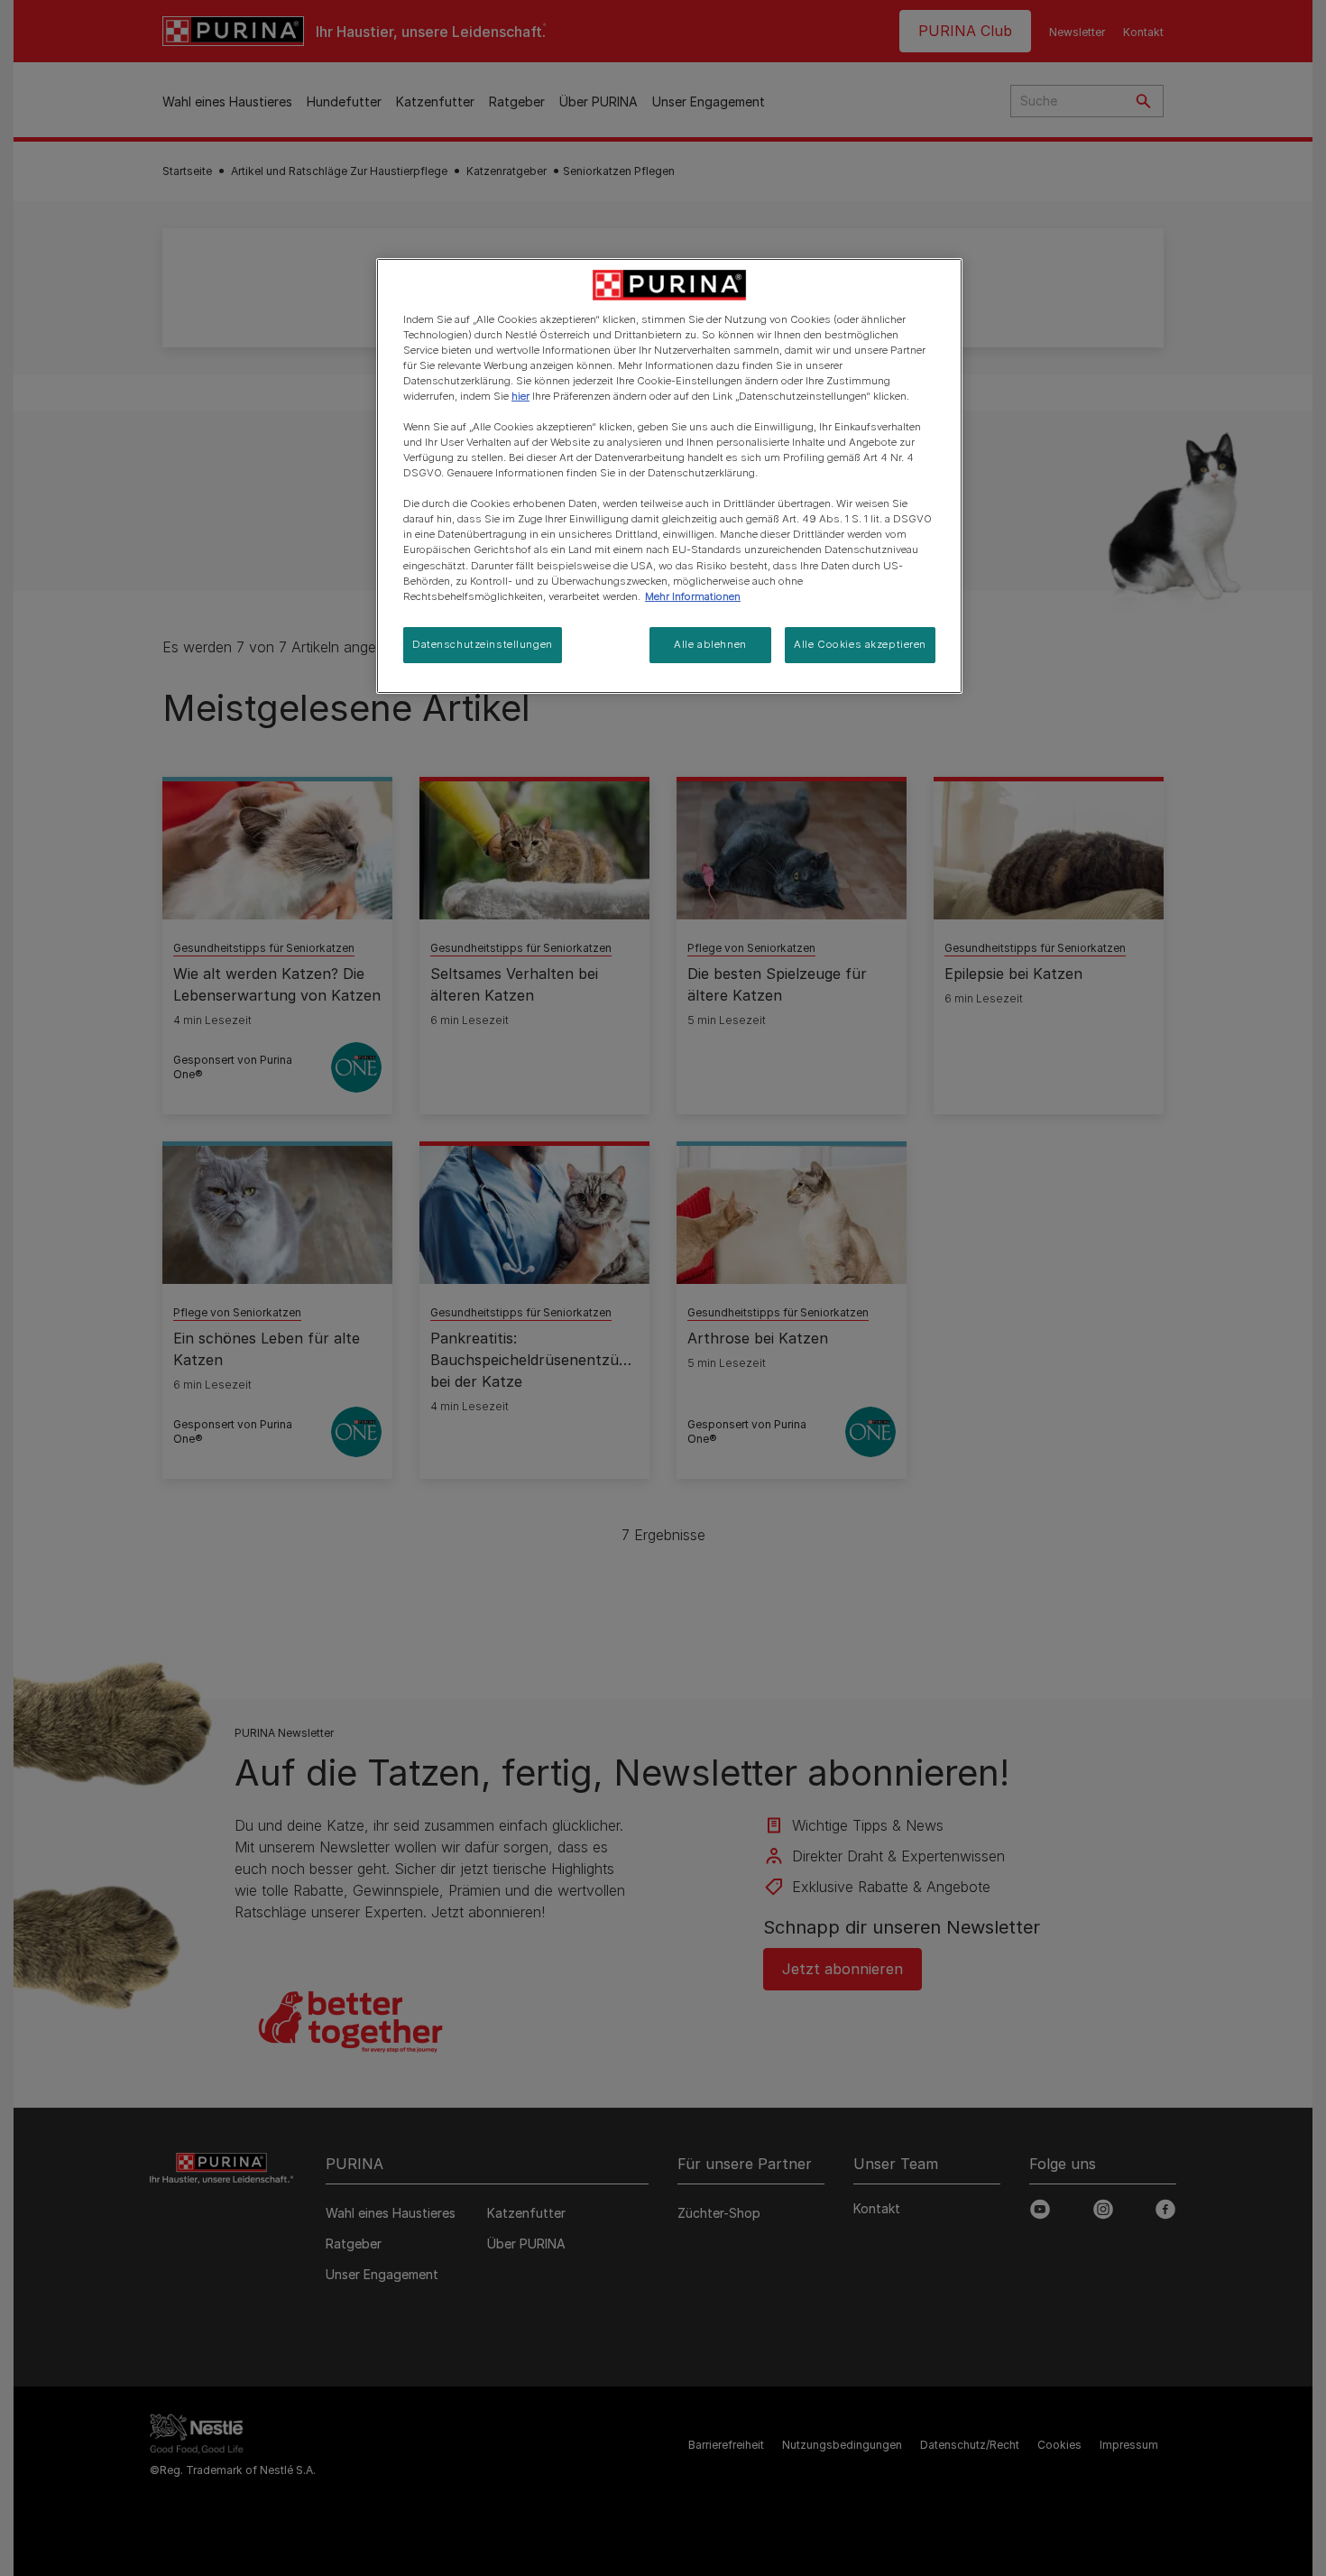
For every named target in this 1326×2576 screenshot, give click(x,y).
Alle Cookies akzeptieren (860, 644)
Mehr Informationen (693, 596)
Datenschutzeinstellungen (483, 644)
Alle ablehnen (710, 644)
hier (520, 396)
